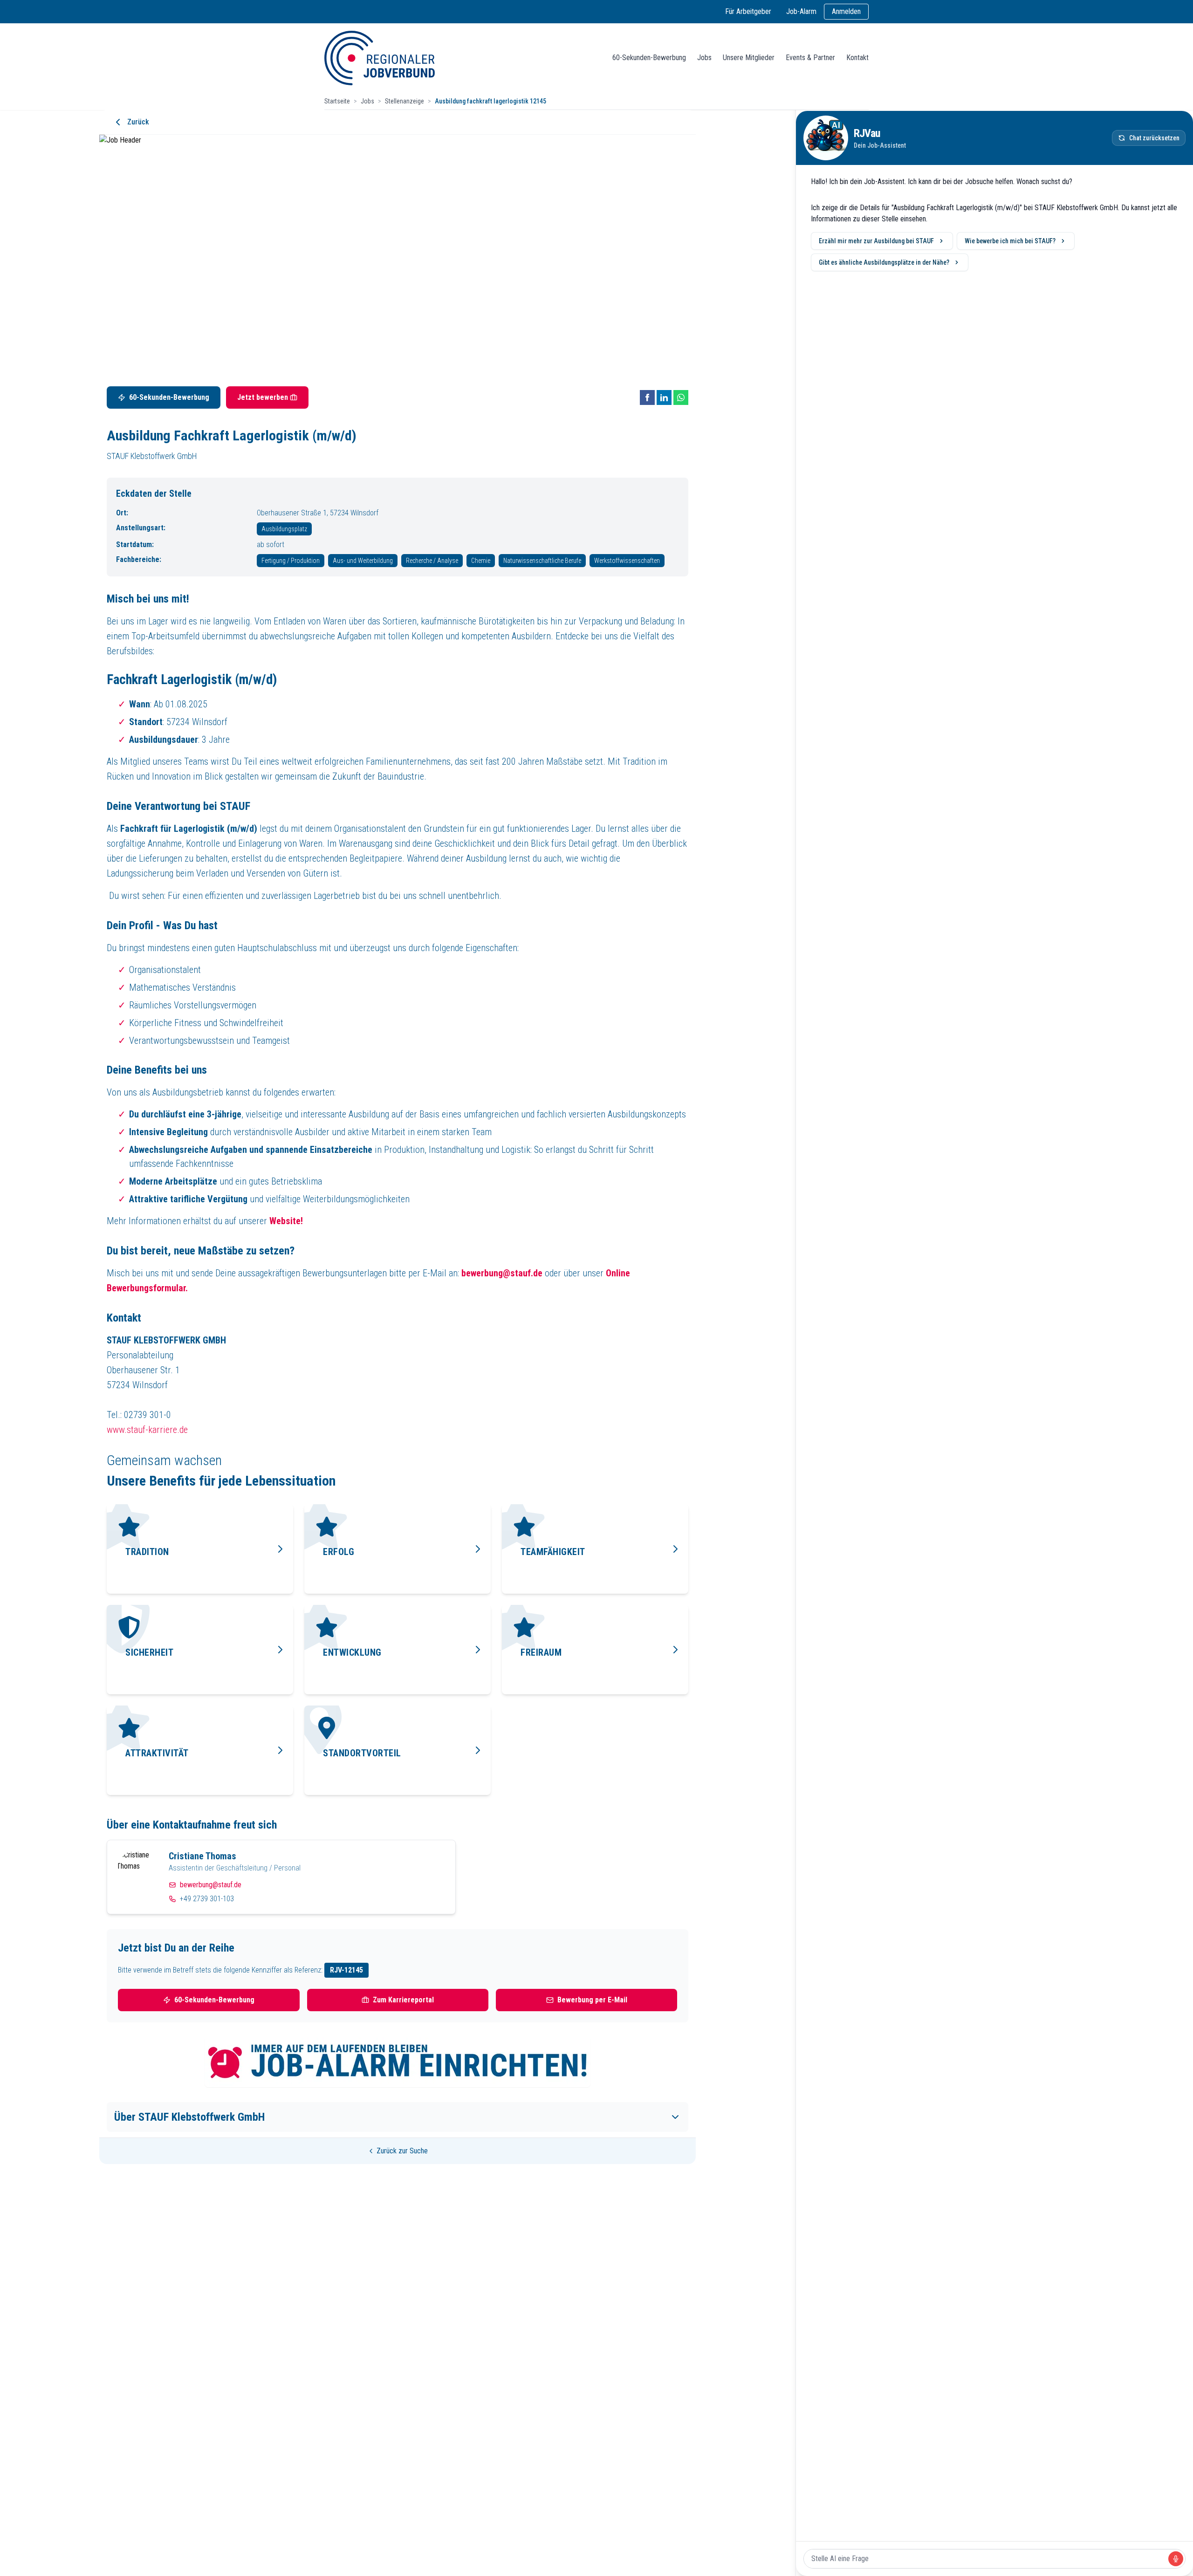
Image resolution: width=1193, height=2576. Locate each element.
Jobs (704, 58)
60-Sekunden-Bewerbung (649, 58)
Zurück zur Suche (402, 2151)
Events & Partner (810, 58)
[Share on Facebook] (647, 397)
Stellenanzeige (405, 101)
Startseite (337, 101)
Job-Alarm (801, 11)
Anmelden (846, 11)
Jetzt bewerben (263, 397)
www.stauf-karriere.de (147, 1430)
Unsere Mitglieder (749, 58)
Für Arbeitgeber (748, 11)
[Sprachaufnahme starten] (1176, 2559)
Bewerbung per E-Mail (592, 2000)
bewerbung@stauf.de (211, 1885)
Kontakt (857, 58)
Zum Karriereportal (403, 2000)
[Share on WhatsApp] (681, 397)
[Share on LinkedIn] (664, 397)
